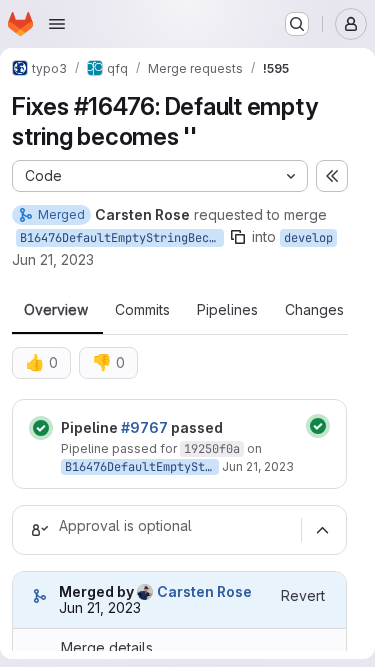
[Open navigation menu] (57, 24)
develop (308, 238)
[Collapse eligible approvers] (322, 530)
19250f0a (212, 449)
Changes (314, 310)
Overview (56, 310)
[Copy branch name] (238, 237)
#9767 (144, 427)
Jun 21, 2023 (53, 259)
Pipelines (227, 310)
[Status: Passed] (41, 428)
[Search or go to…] (297, 24)
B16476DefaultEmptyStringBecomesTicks (122, 238)
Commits (142, 310)
